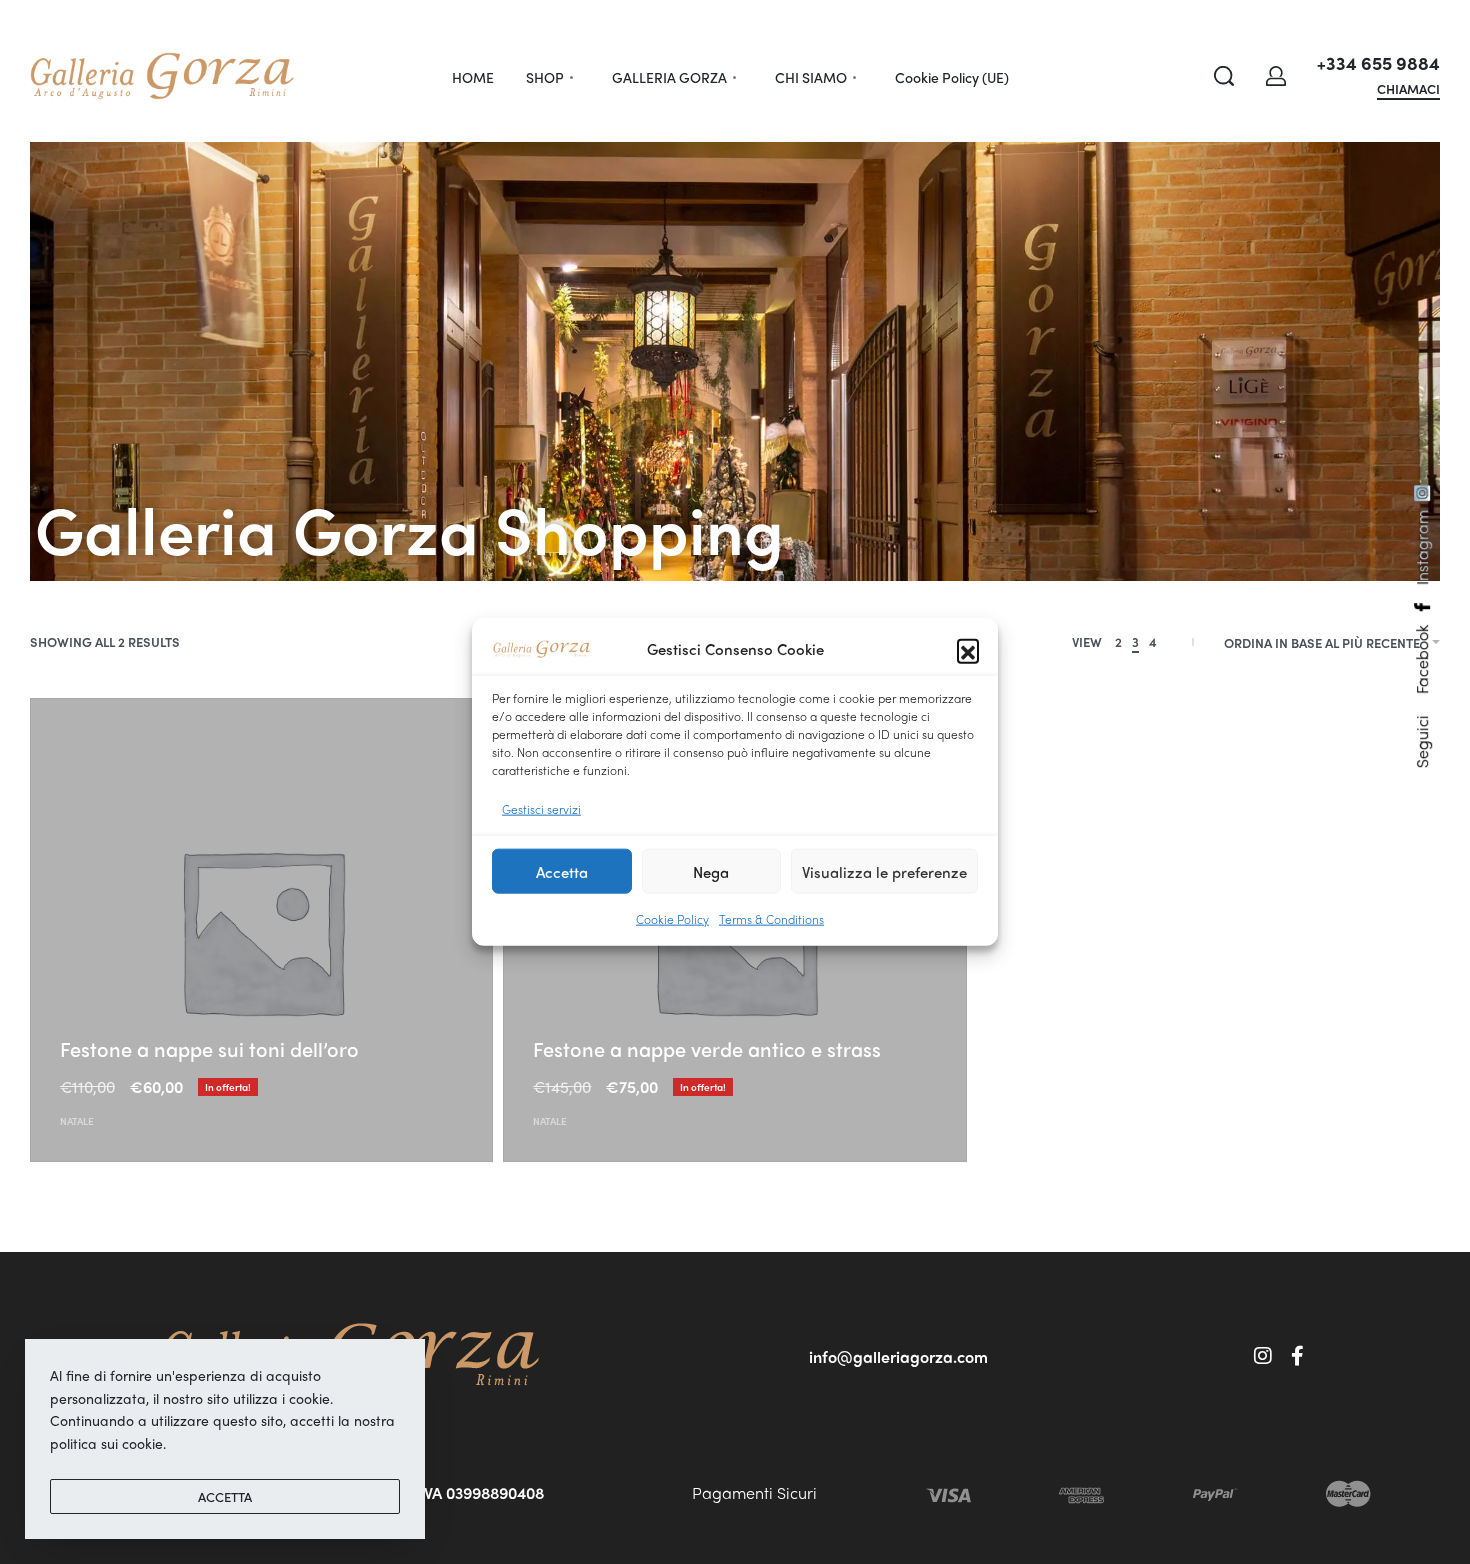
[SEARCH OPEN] (1224, 76)
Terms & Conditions (771, 919)
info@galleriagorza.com (898, 1356)
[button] (968, 649)
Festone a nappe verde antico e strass (707, 1048)
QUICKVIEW (98, 1016)
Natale (77, 1121)
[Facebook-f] (1298, 1356)
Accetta (562, 872)
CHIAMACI (1408, 90)
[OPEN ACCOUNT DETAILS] (1276, 76)
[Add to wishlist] (171, 1018)
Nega (711, 872)
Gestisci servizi (541, 809)
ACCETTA (225, 1496)
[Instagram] (1263, 1356)
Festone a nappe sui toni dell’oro (209, 1048)
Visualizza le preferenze (884, 872)
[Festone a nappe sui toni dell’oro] (261, 929)
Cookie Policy (672, 919)
